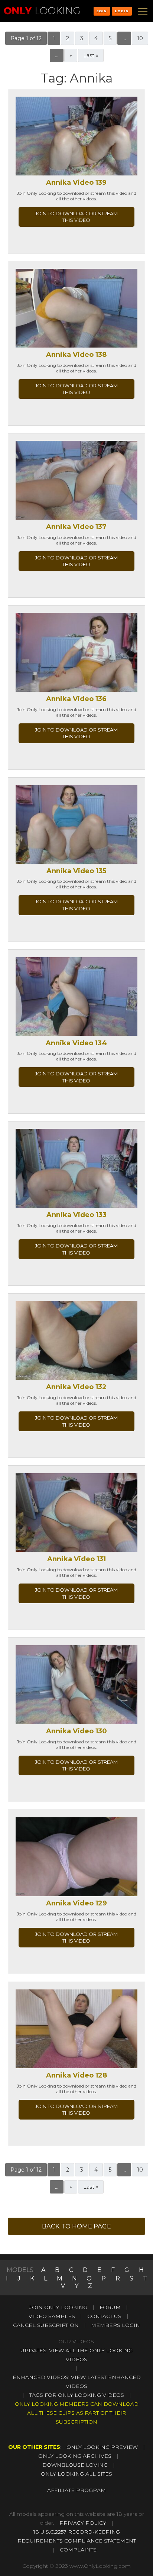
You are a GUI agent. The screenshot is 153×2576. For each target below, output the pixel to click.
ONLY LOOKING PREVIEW (102, 2447)
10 (140, 38)
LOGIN (122, 11)
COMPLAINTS (78, 2550)
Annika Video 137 (76, 527)
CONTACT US (104, 2316)
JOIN (102, 11)
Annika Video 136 (76, 699)
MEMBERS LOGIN (115, 2325)
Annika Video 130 (76, 1731)
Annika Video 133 (76, 1215)
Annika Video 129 (76, 1903)
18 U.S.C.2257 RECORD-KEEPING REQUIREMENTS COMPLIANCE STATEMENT (77, 2536)
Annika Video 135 (76, 871)
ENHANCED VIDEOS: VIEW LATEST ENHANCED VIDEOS (77, 2382)
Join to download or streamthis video (76, 217)
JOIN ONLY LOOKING (58, 2307)
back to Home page (76, 2226)
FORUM (110, 2307)
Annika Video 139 (76, 183)
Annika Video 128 (76, 2075)
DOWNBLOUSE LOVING (75, 2465)
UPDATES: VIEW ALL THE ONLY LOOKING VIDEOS (76, 2355)
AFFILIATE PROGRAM (76, 2490)
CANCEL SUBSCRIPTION (46, 2325)
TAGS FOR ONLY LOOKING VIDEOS (77, 2395)
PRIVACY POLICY (83, 2523)
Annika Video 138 (76, 355)
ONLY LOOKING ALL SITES (76, 2474)
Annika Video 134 (76, 1043)
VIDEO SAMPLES (52, 2316)
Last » (91, 55)
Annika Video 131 (76, 1559)
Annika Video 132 (76, 1387)
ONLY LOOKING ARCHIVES (75, 2456)
